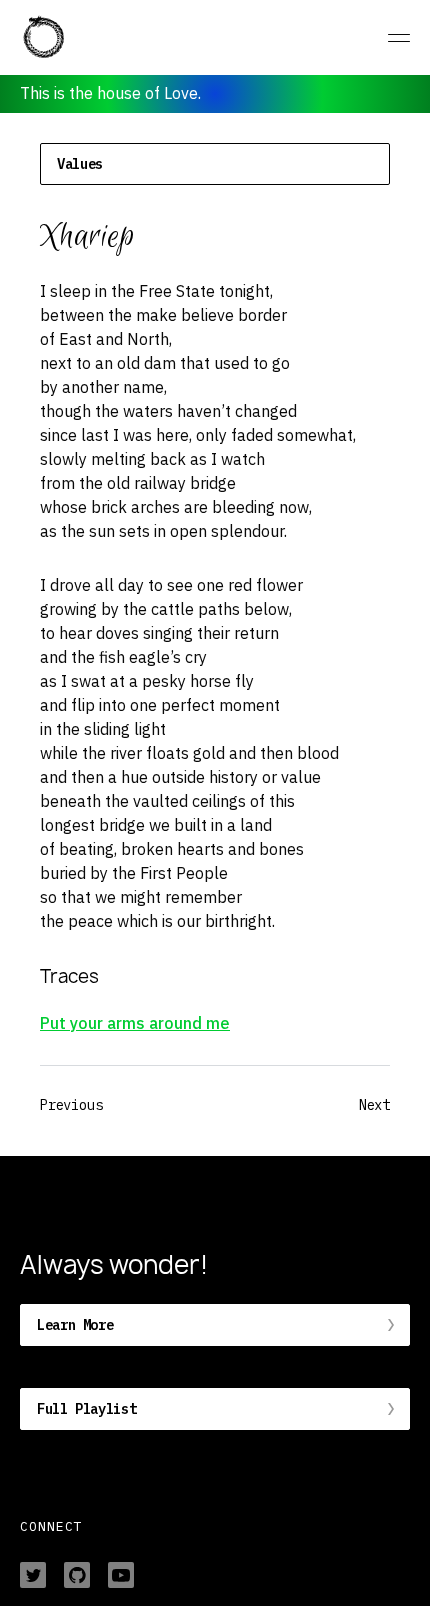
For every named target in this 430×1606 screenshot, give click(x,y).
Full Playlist (86, 1409)
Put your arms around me (135, 1023)
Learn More (75, 1325)
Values (80, 164)
